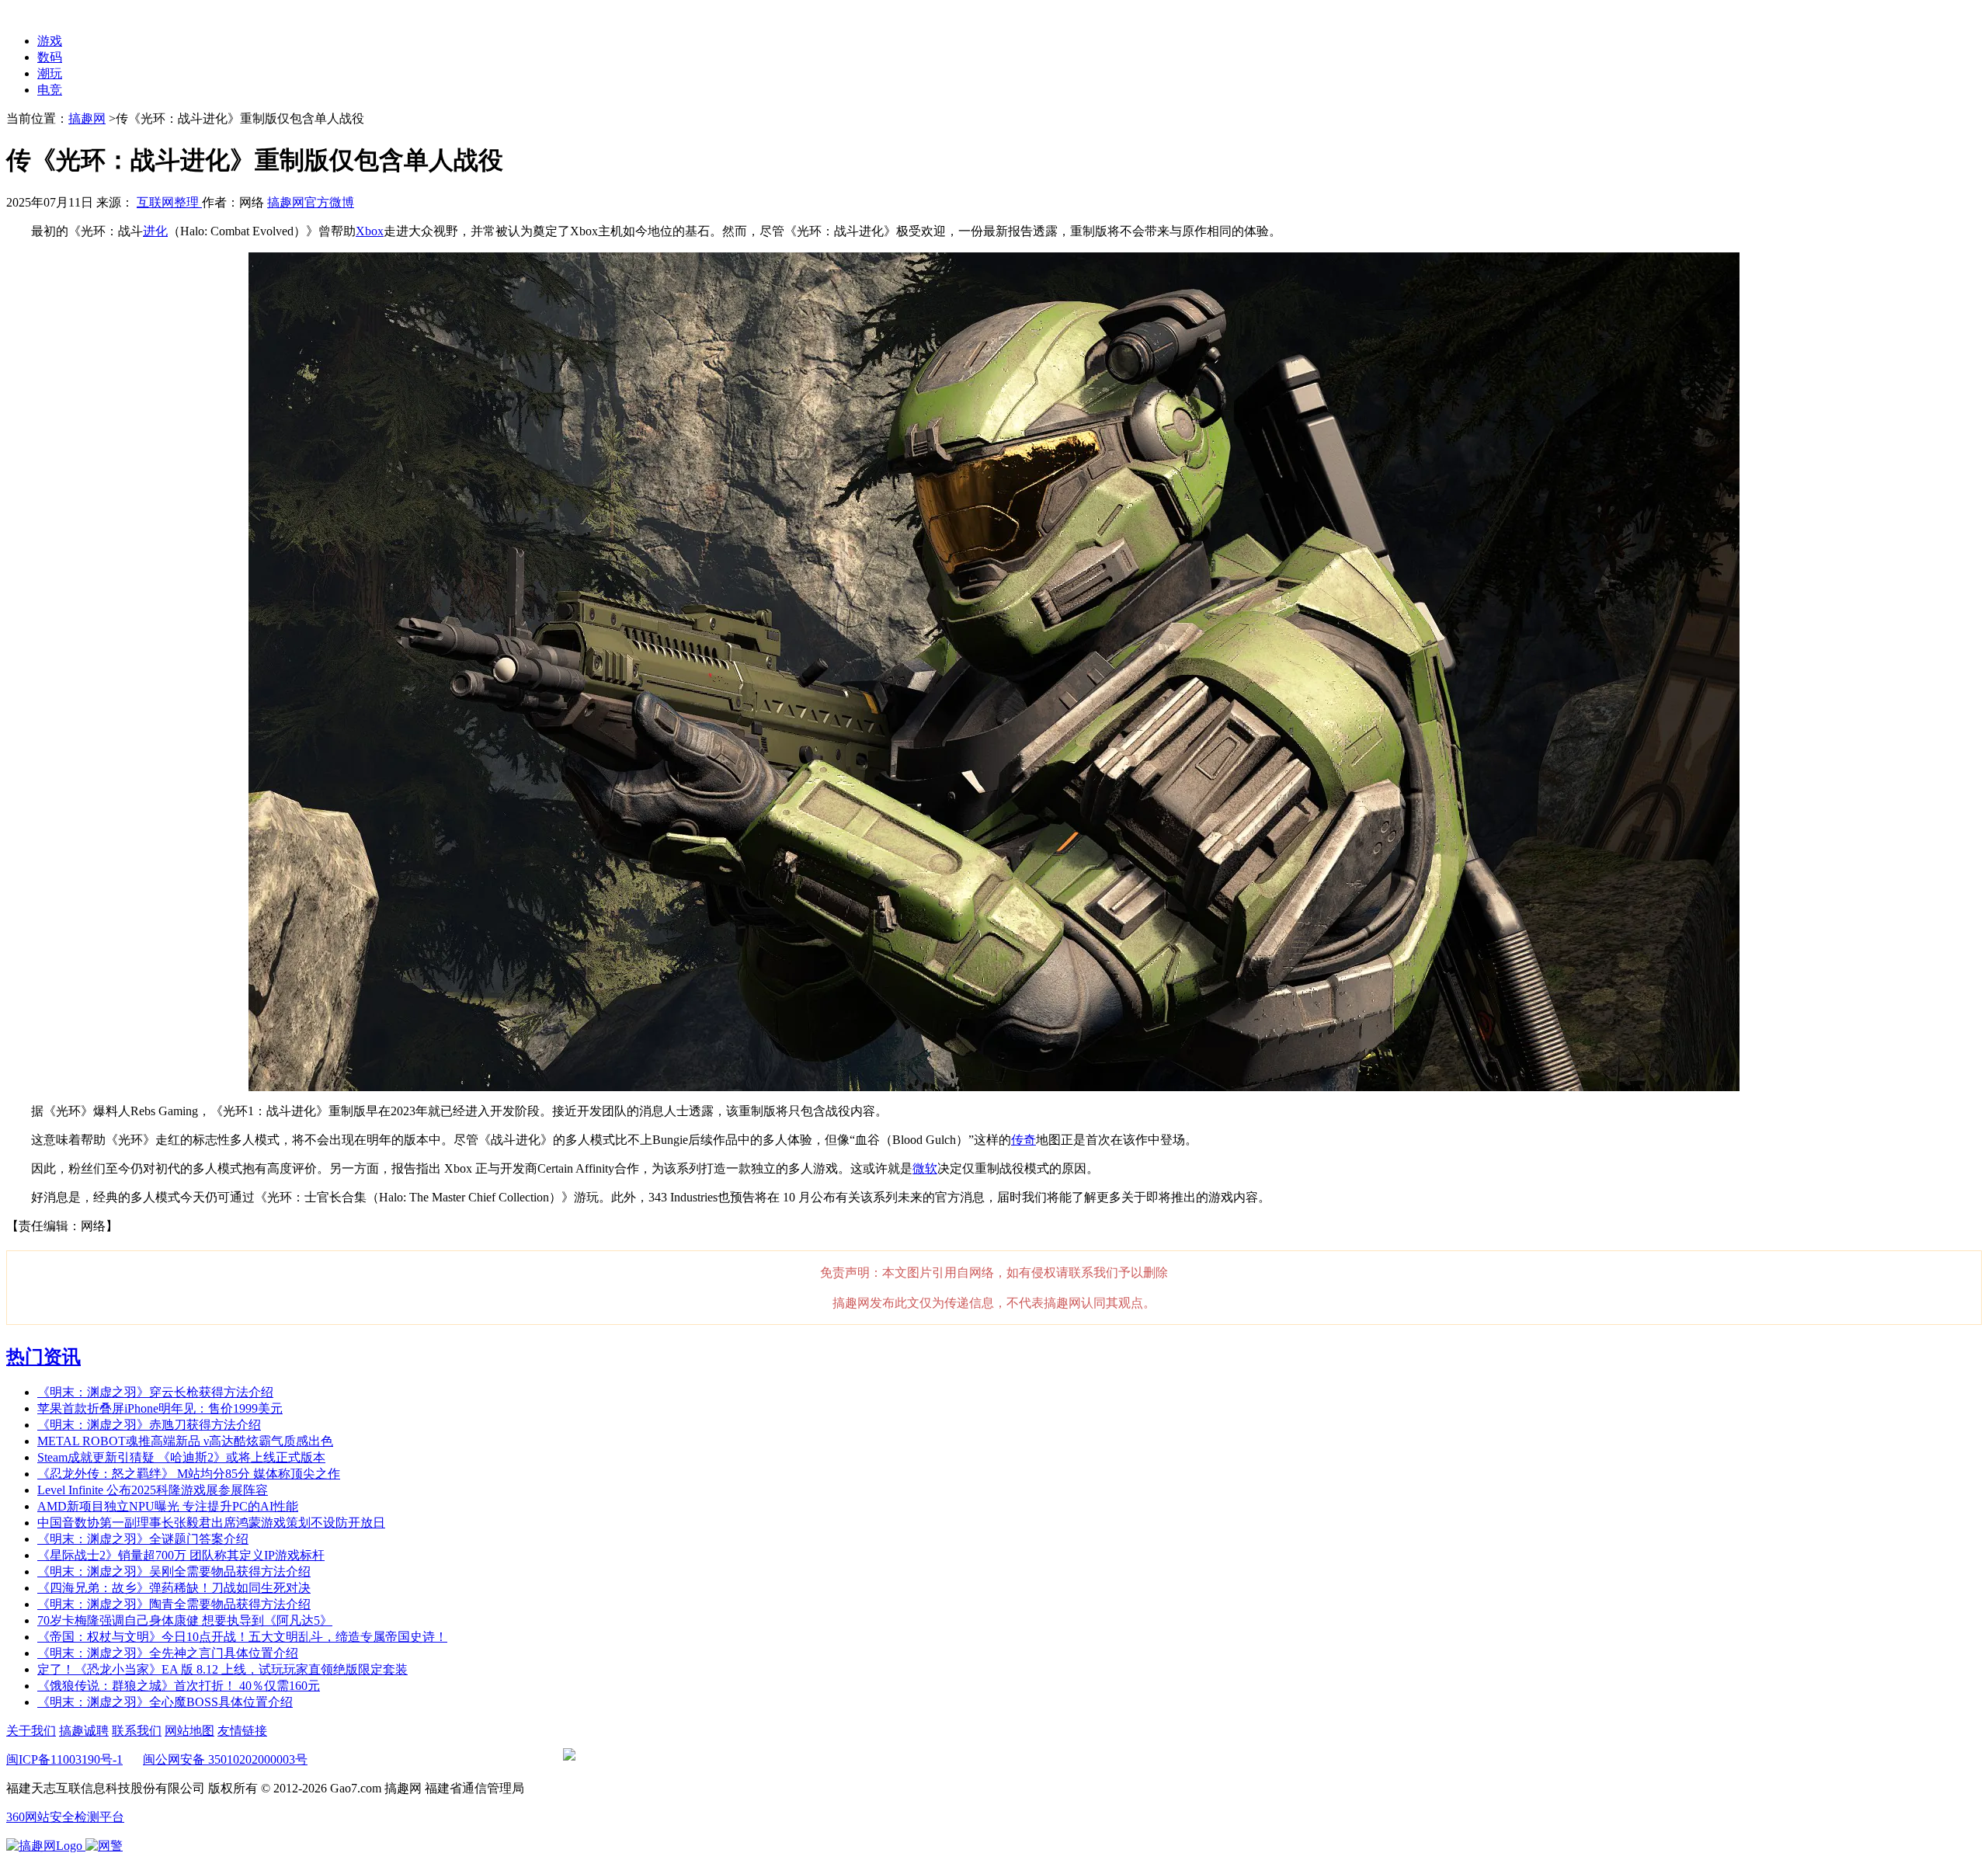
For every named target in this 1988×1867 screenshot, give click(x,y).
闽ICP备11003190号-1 (64, 1759)
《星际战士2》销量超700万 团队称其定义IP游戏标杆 (181, 1555)
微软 (925, 1168)
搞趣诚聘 (84, 1731)
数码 (50, 57)
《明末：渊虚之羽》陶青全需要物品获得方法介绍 (174, 1604)
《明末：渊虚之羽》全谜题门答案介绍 (143, 1539)
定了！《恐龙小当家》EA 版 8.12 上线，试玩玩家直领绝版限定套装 (222, 1669)
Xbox (370, 231)
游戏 (50, 41)
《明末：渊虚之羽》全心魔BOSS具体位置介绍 (165, 1702)
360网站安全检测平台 (65, 1817)
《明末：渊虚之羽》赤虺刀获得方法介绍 (149, 1425)
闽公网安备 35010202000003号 (225, 1759)
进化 (155, 231)
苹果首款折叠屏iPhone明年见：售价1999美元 (160, 1408)
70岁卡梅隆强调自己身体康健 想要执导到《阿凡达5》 (185, 1620)
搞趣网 (87, 118)
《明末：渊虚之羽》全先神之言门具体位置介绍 (168, 1653)
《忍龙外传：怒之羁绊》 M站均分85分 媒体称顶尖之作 (189, 1474)
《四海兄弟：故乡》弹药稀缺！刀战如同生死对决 (174, 1588)
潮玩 (50, 73)
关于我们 (31, 1731)
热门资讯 (43, 1357)
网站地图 (189, 1731)
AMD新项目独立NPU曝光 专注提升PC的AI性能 (168, 1506)
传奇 (1024, 1140)
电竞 (50, 90)
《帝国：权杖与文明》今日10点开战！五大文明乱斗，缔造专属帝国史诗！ (242, 1637)
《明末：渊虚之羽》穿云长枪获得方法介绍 (155, 1392)
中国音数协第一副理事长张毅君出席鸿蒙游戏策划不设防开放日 (211, 1523)
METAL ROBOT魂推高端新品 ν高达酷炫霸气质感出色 (185, 1441)
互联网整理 (169, 202)
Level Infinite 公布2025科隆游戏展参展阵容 (153, 1490)
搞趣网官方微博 (311, 202)
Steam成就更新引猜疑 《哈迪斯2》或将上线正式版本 (181, 1457)
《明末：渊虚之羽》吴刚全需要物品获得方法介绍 (174, 1571)
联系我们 (137, 1731)
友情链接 (242, 1731)
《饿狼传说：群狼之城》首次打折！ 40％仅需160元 (179, 1686)
